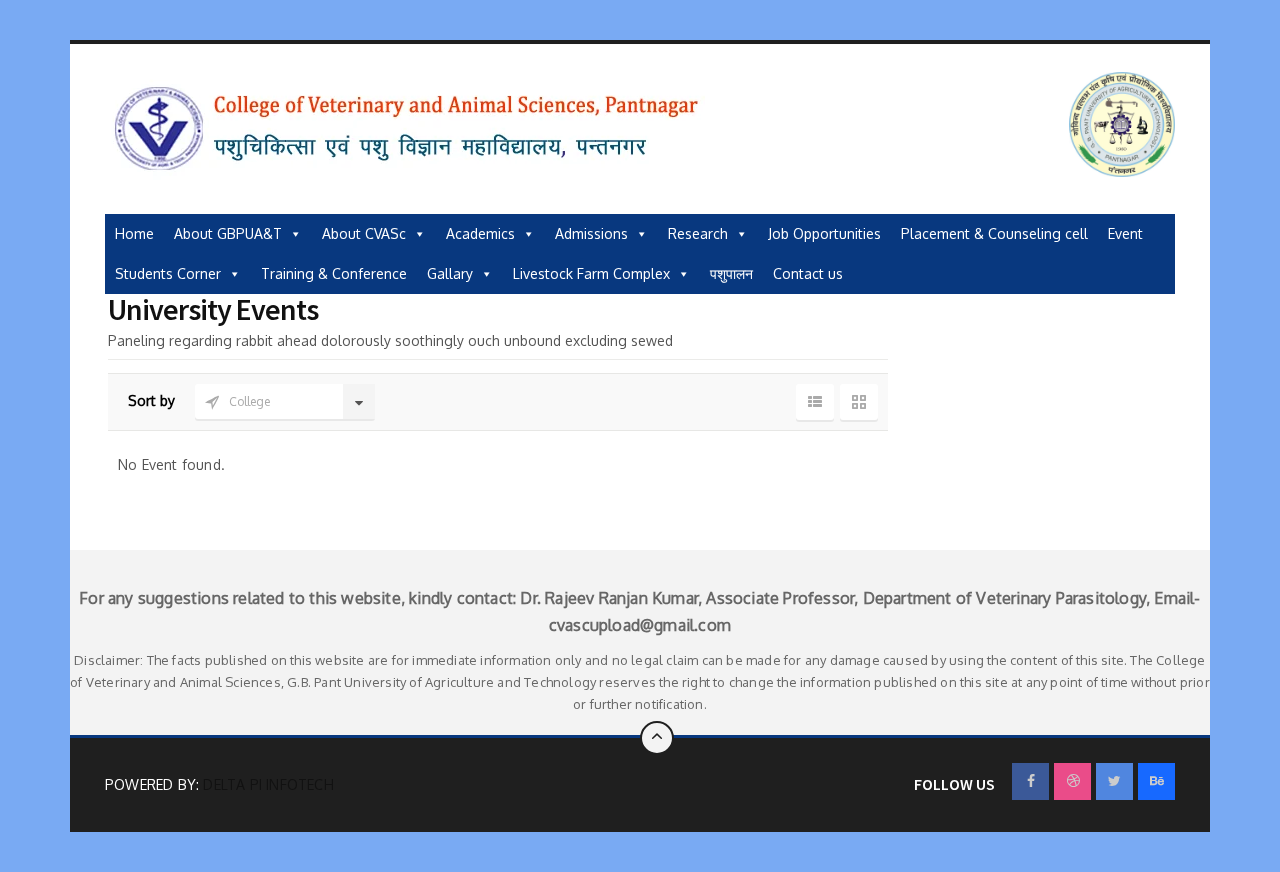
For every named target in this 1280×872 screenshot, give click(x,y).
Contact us (808, 273)
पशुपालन (731, 273)
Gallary (450, 273)
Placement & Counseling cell (994, 233)
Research (698, 233)
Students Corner (168, 273)
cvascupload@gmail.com (640, 625)
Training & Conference (334, 273)
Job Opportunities (824, 233)
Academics (480, 233)
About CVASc (364, 233)
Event (1125, 233)
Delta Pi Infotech (268, 784)
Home (134, 233)
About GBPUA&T (228, 233)
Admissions (591, 233)
